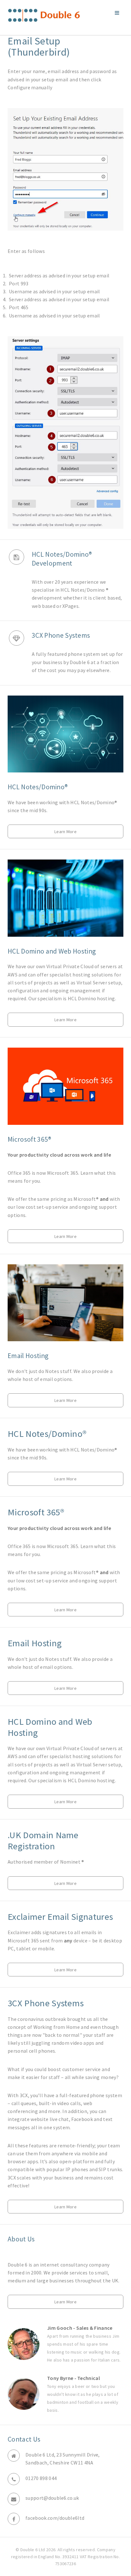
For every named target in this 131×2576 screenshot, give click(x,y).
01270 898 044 (41, 2478)
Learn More (65, 832)
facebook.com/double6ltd (55, 2518)
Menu (117, 13)
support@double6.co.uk (52, 2498)
